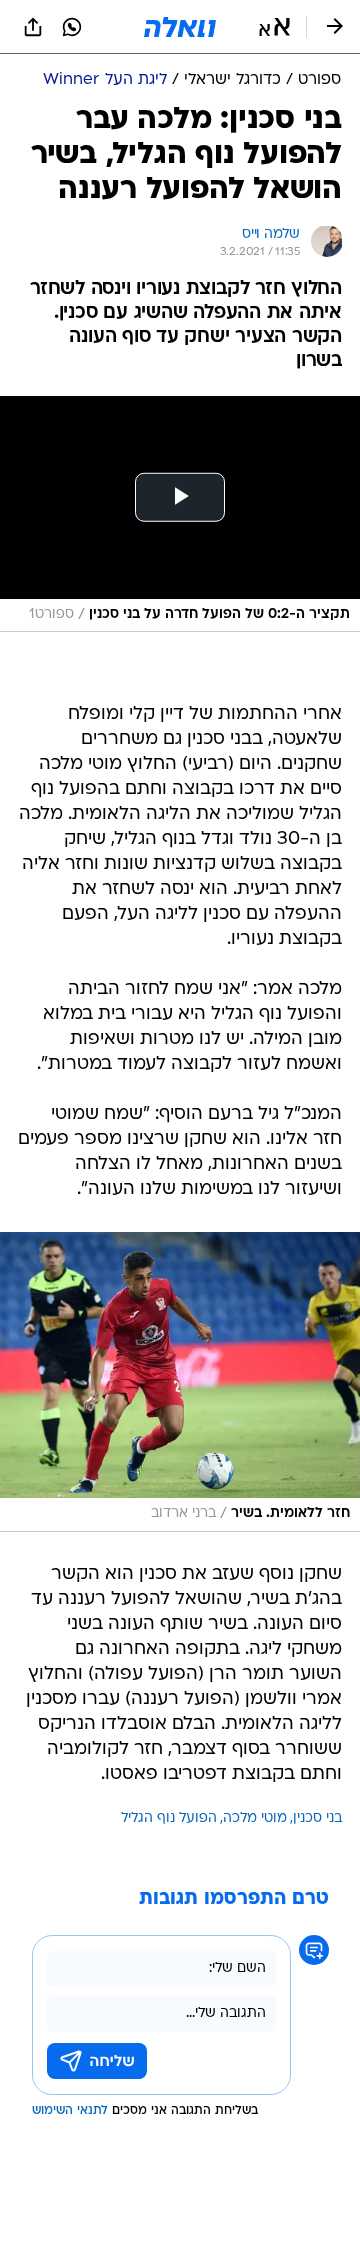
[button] (274, 27)
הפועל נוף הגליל (169, 1818)
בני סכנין (317, 1818)
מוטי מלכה (255, 1818)
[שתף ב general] (33, 27)
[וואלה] (180, 27)
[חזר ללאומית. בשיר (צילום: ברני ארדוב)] (180, 1382)
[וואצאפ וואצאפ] (72, 27)
